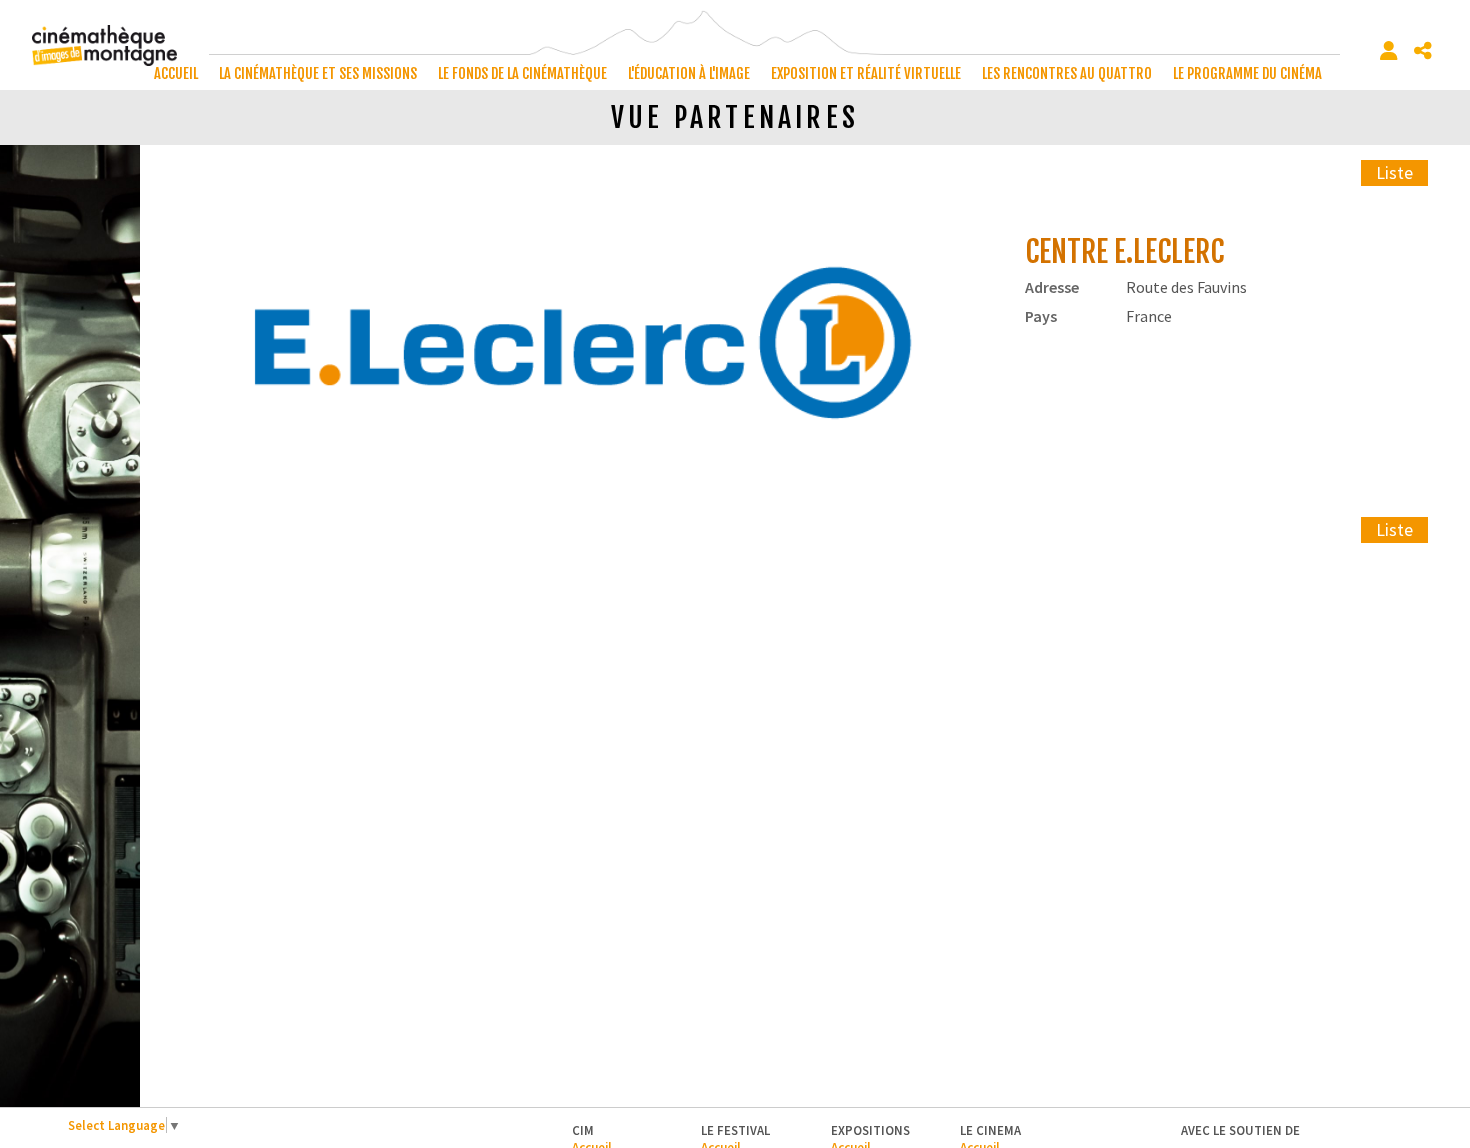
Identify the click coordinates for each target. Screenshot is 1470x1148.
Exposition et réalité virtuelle (866, 73)
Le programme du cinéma (1247, 73)
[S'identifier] (1389, 51)
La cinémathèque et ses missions (318, 73)
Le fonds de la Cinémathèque (522, 73)
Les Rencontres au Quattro (1067, 73)
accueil (176, 73)
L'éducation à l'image (689, 73)
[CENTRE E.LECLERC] (582, 346)
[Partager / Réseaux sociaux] (1423, 51)
